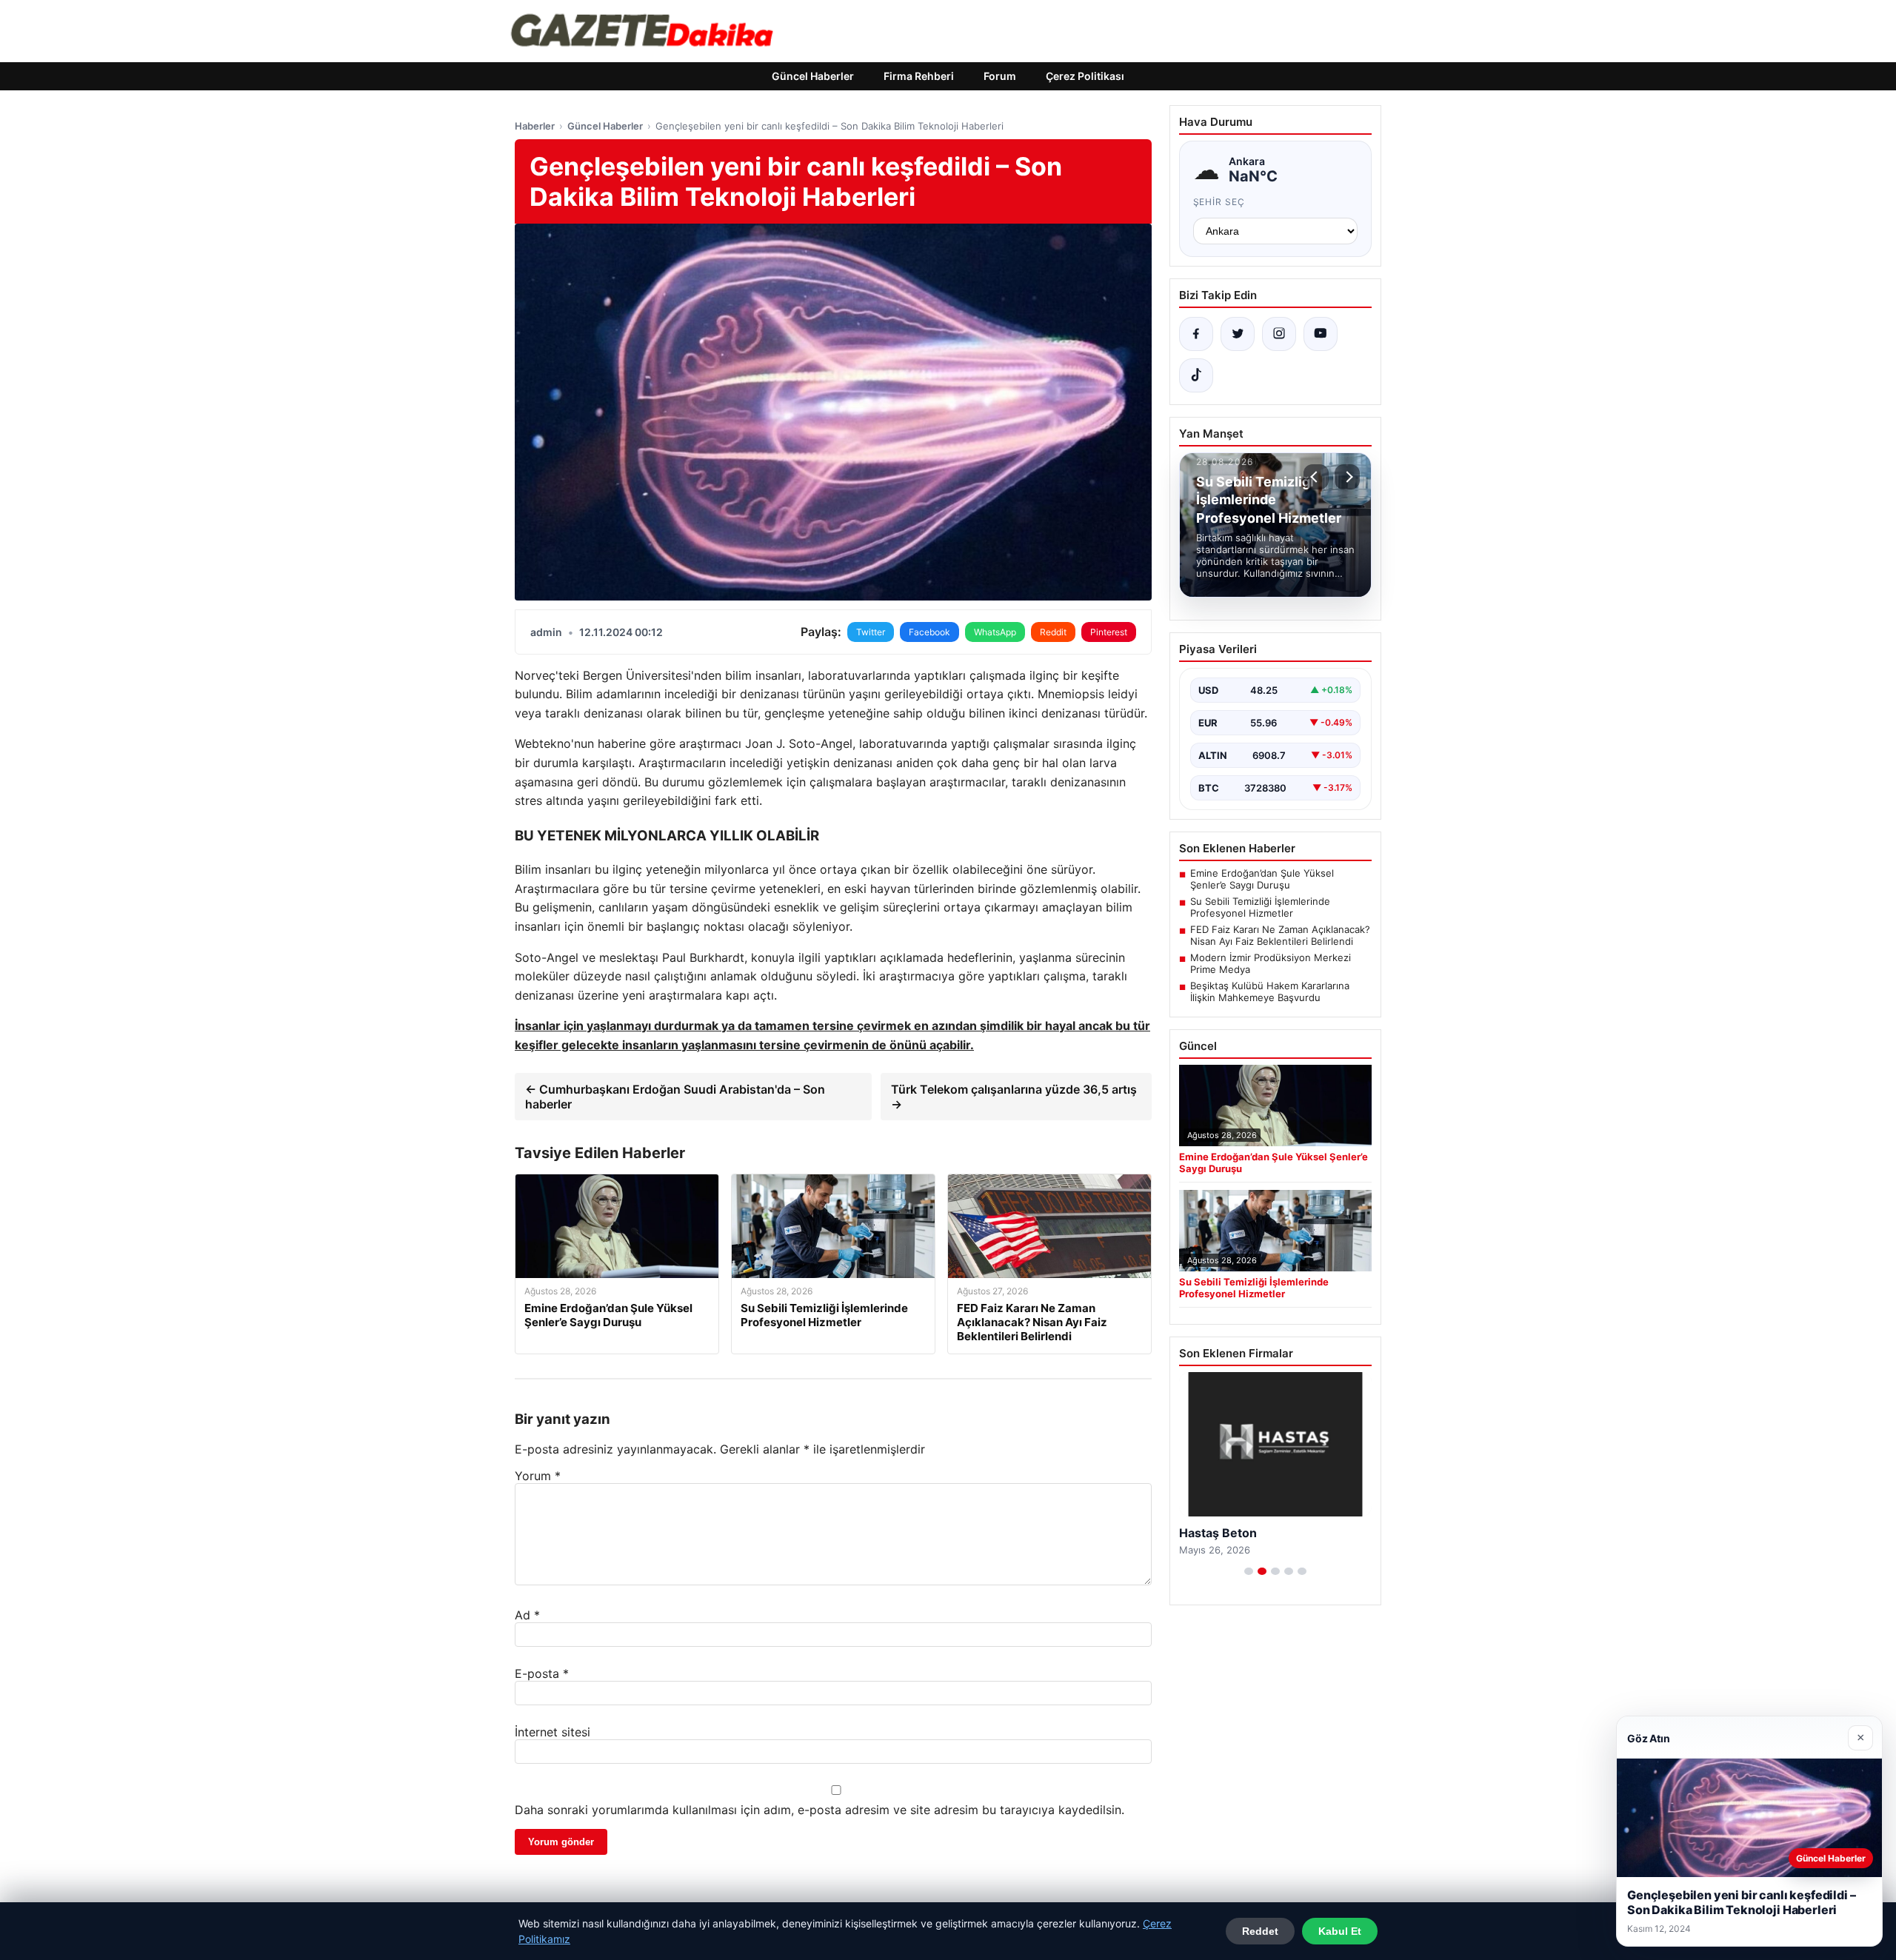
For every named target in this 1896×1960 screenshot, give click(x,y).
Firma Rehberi (919, 76)
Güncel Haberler (813, 76)
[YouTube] (1321, 334)
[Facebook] (1196, 334)
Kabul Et (1340, 1931)
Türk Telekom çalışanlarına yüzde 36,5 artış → (1014, 1097)
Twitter (871, 632)
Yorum (538, 1476)
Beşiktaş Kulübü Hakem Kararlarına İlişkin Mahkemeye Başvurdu (1270, 991)
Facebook (929, 632)
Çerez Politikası (1085, 76)
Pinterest (1109, 632)
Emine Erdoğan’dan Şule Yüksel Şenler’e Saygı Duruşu (1262, 879)
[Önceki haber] (1316, 477)
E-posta (542, 1673)
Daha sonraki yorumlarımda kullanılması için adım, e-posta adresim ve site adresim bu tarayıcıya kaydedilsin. (820, 1810)
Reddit (1053, 632)
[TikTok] (1196, 375)
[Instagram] (1279, 334)
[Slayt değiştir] (1249, 1571)
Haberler (535, 126)
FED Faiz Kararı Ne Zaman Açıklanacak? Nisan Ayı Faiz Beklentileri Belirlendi (1280, 935)
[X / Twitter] (1238, 334)
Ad (527, 1615)
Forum (1000, 76)
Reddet (1260, 1931)
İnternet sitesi (553, 1732)
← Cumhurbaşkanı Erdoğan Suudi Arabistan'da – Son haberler (675, 1097)
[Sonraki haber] (1347, 477)
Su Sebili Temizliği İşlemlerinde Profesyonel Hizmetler (1260, 907)
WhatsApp (995, 632)
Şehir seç (1219, 202)
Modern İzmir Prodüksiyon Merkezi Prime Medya (1271, 963)
